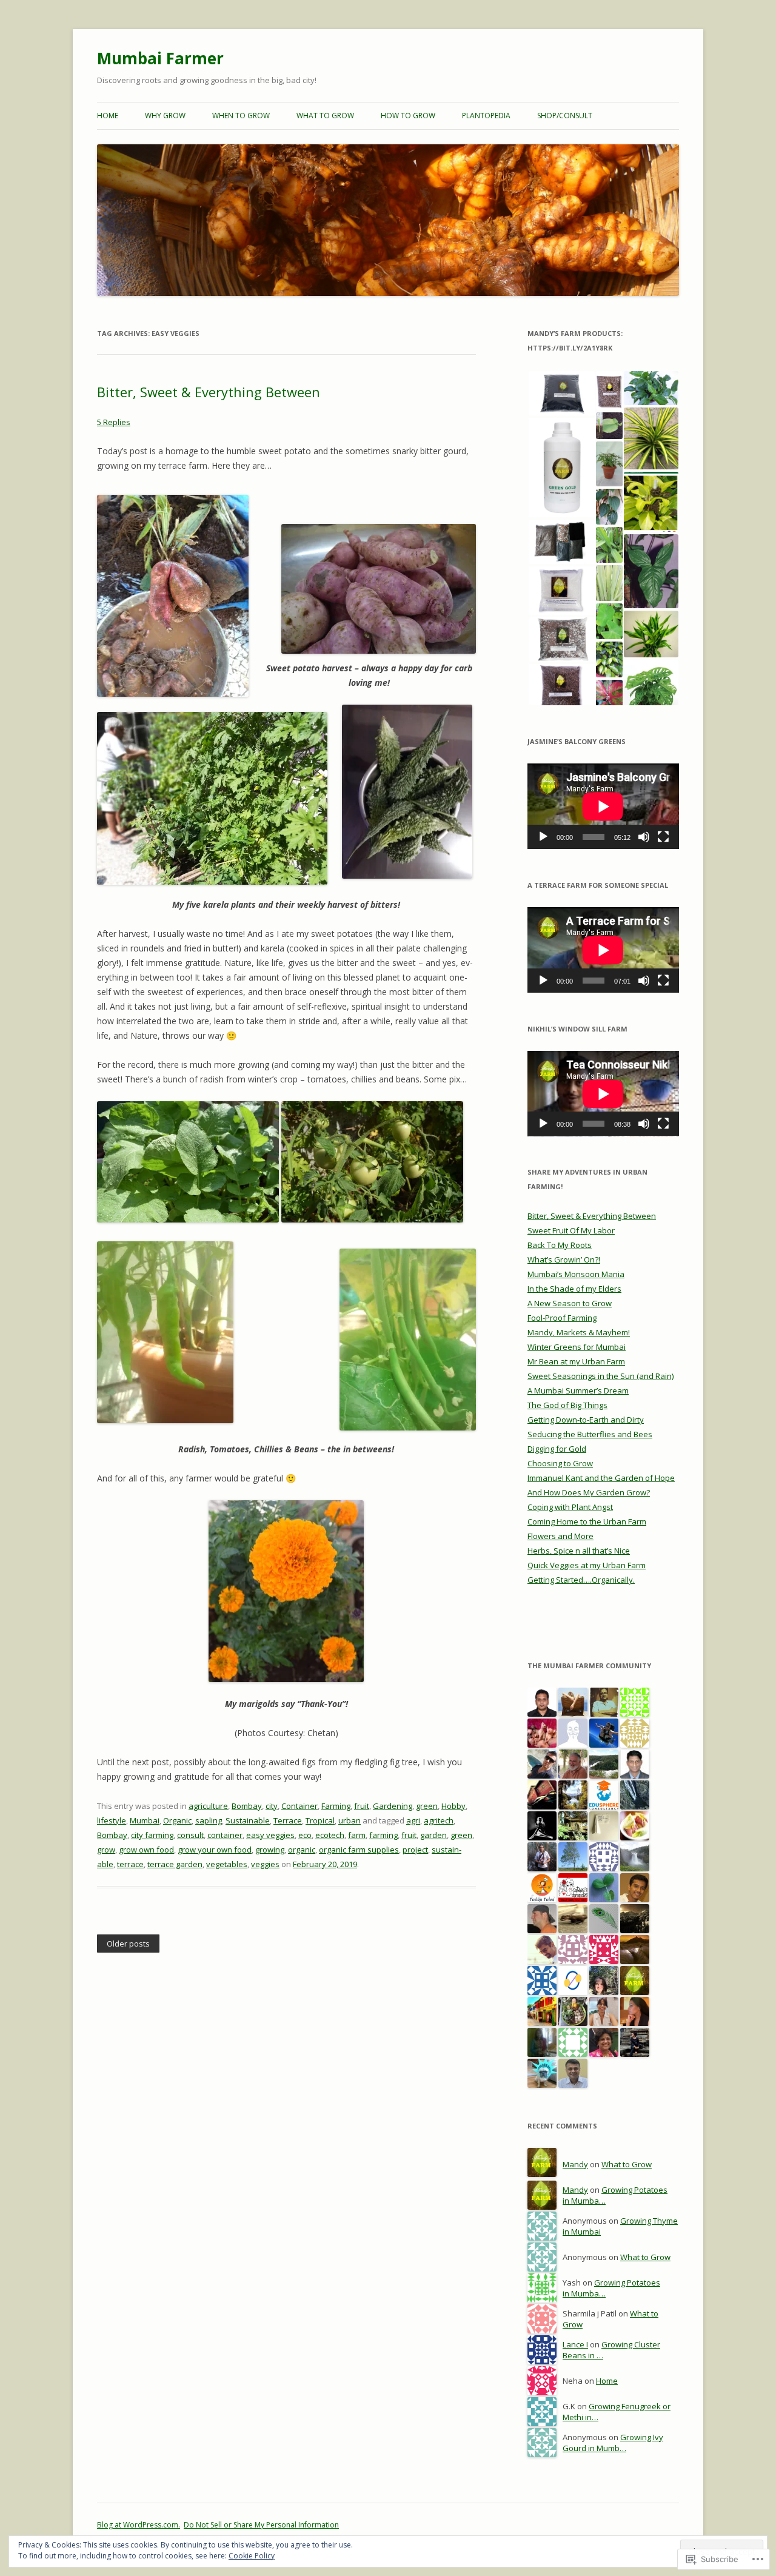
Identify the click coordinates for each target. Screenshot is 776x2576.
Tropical (320, 1820)
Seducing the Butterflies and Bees (590, 1434)
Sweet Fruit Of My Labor (571, 1230)
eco (305, 1835)
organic (302, 1850)
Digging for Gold (557, 1449)
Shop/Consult (565, 116)
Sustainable (248, 1820)
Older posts (128, 1944)
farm (357, 1835)
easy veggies (270, 1835)
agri (413, 1820)
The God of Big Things (567, 1405)
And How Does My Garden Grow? (589, 1492)
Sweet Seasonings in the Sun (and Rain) (600, 1376)
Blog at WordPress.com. (139, 2525)
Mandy (575, 2164)
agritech (439, 1820)
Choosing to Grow (560, 1463)
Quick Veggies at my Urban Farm (587, 1565)
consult (190, 1835)
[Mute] (644, 837)
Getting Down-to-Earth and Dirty (586, 1420)
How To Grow (408, 116)
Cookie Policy (252, 2556)
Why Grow (165, 116)
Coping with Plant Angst (570, 1507)
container (225, 1835)
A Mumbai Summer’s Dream (578, 1390)
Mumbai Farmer (160, 58)
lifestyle (112, 1820)
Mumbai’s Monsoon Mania (576, 1274)
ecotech (330, 1835)
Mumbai (145, 1820)
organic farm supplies (359, 1850)
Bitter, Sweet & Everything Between (209, 392)
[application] (603, 806)
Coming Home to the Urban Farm (587, 1521)
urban (350, 1820)
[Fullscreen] (663, 837)
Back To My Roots (560, 1245)
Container (299, 1806)
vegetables (227, 1864)
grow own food (146, 1850)
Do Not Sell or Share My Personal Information (261, 2525)
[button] (561, 393)
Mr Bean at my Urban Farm (576, 1361)
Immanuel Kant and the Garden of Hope (601, 1478)
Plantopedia (486, 116)
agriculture (208, 1806)
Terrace (288, 1820)
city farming (152, 1835)
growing (270, 1850)
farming (383, 1835)
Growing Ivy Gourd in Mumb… (613, 2443)
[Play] (543, 837)
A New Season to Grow (570, 1303)
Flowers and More (560, 1536)
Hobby (453, 1806)
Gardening (393, 1806)
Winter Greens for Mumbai (577, 1347)
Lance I (575, 2344)
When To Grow (241, 116)
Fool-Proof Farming (562, 1318)
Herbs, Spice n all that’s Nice (579, 1551)
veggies (265, 1864)
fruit (362, 1806)
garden (433, 1835)
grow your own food (215, 1850)
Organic (177, 1820)
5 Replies (114, 422)
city (272, 1806)
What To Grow (325, 116)
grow (106, 1850)
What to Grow (627, 2164)
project (415, 1850)
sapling (209, 1820)
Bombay (247, 1806)
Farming (336, 1806)
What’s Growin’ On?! (564, 1259)
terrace (130, 1864)
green (427, 1806)
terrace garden (175, 1864)
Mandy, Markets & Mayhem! (579, 1332)
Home (108, 116)
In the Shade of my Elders (574, 1289)
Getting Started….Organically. (581, 1580)
